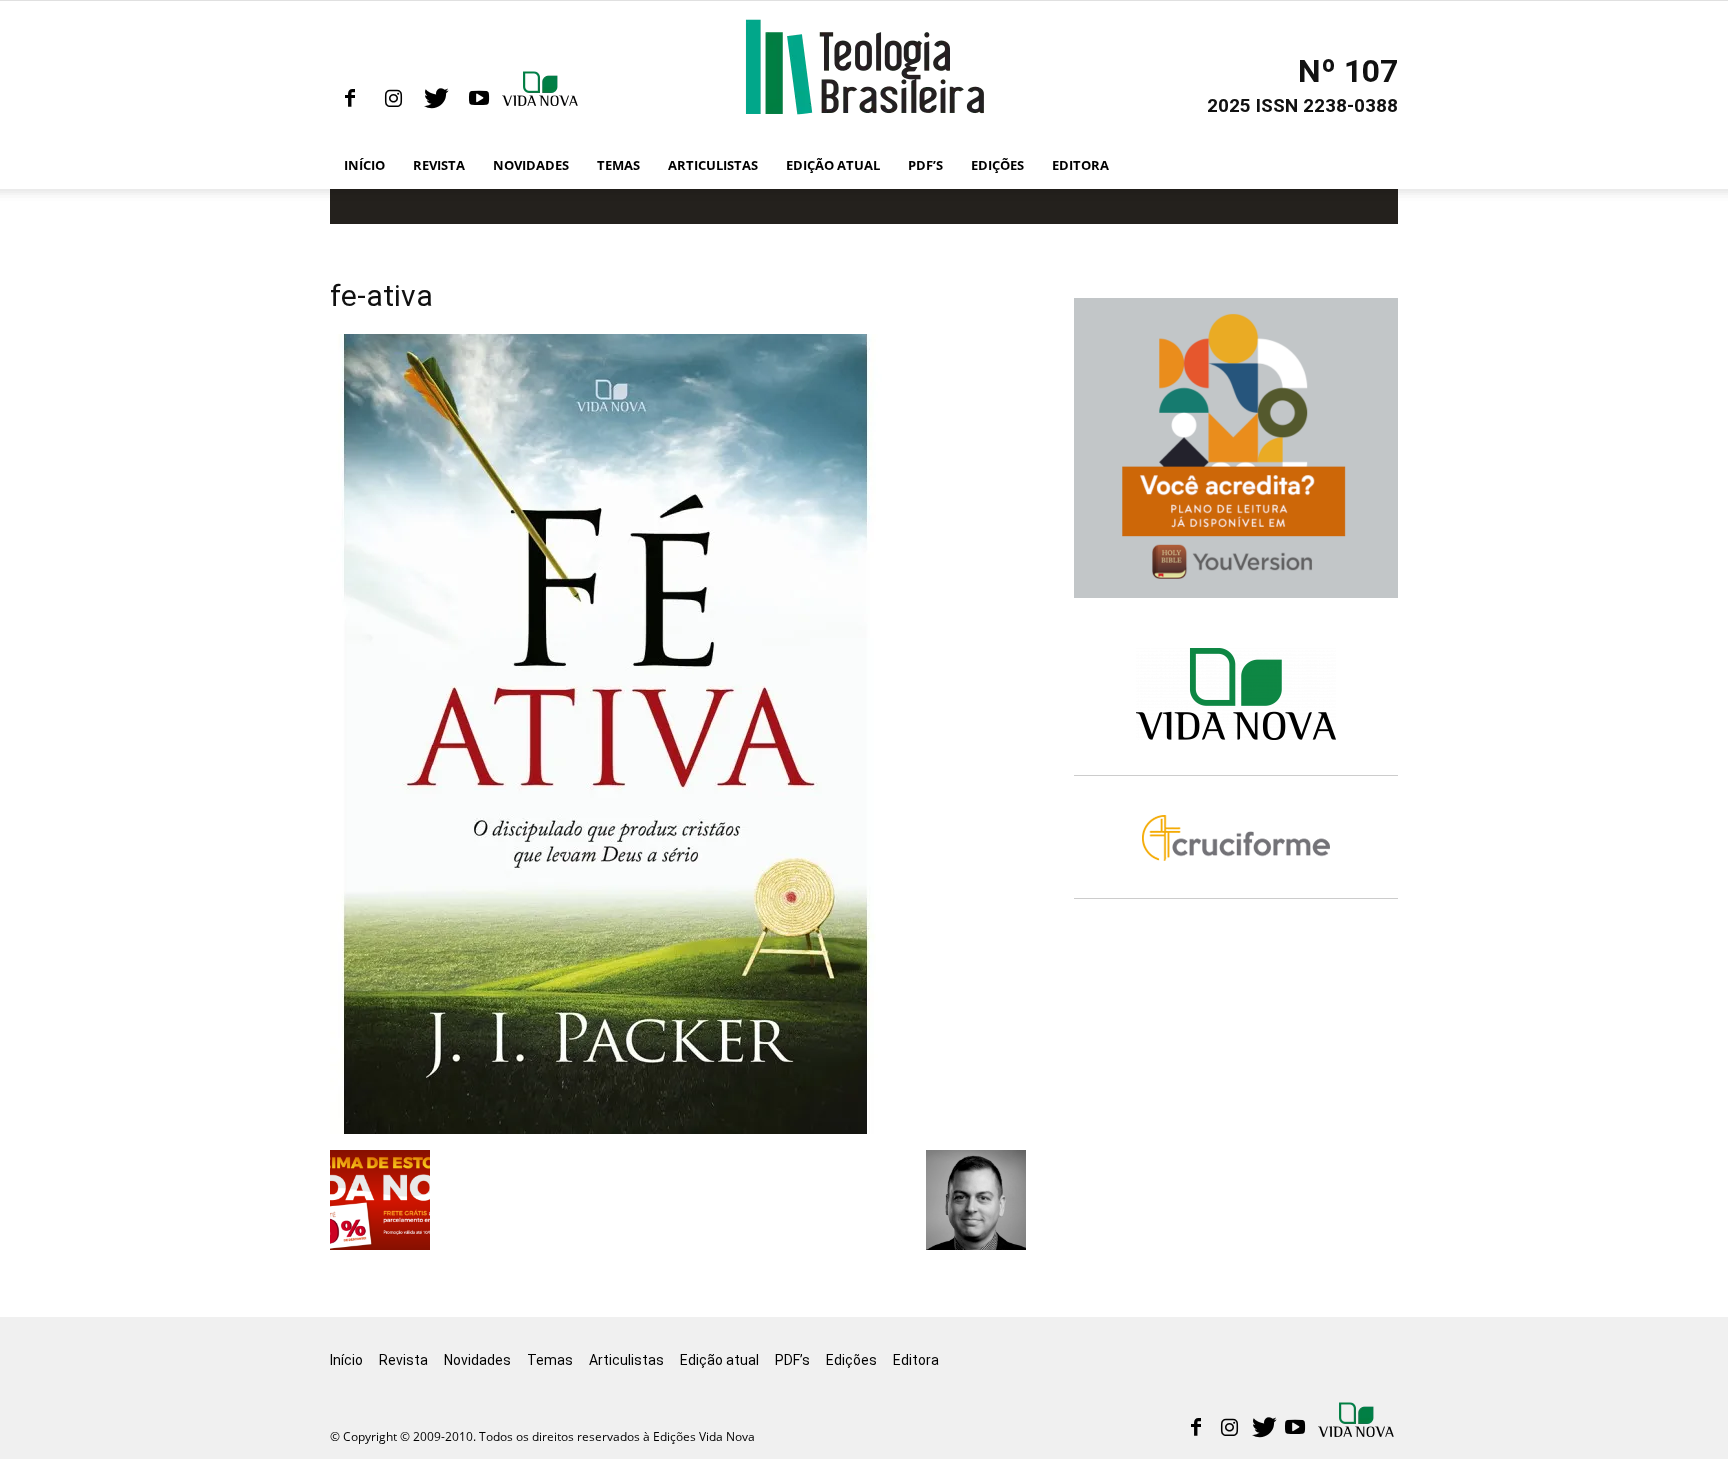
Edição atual (833, 165)
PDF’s (925, 165)
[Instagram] (393, 99)
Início (364, 165)
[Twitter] (436, 99)
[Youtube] (479, 99)
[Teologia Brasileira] (864, 67)
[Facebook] (350, 99)
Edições (997, 165)
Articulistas (713, 165)
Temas (618, 165)
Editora (1080, 165)
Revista (439, 165)
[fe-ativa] (606, 1129)
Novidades (531, 165)
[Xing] (542, 99)
